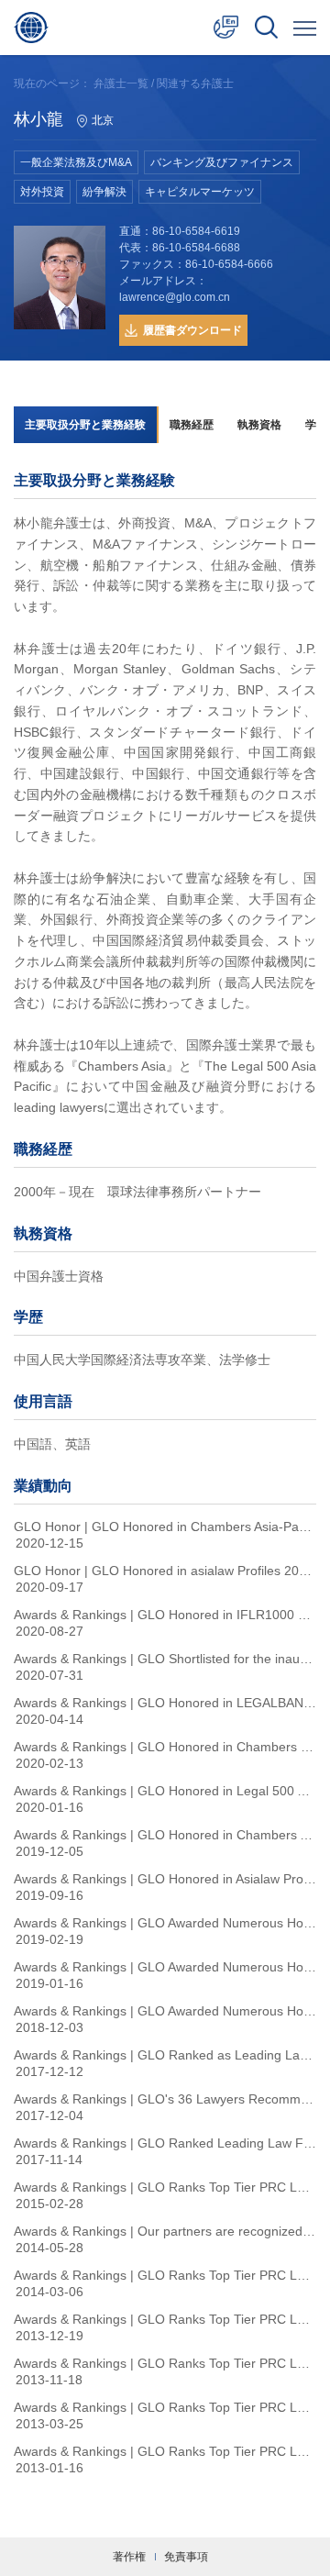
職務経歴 (192, 425)
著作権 (129, 2557)
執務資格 (259, 425)
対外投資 (42, 192)
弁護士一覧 (121, 83)
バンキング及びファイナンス (222, 162)
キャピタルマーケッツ (200, 192)
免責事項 (186, 2557)
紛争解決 (104, 192)
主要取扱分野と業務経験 (85, 425)
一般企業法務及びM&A (76, 162)
